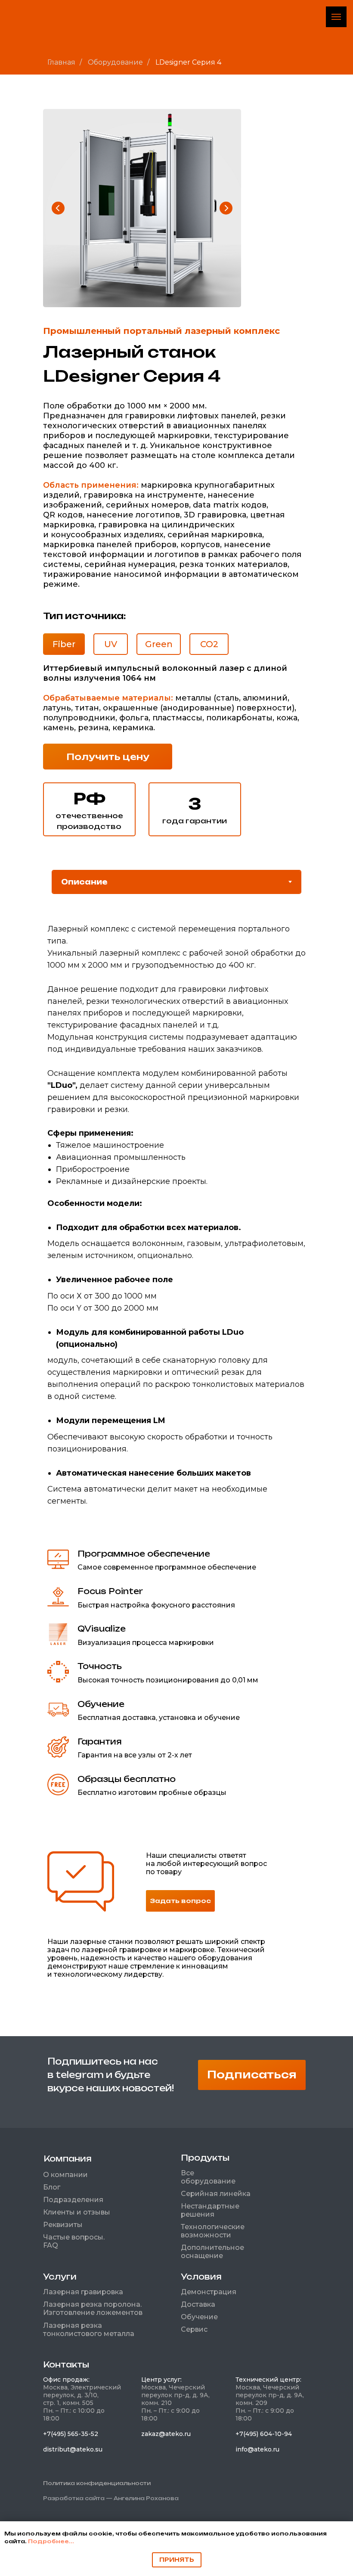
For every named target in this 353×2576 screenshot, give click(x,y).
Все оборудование (208, 2177)
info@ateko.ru (257, 2449)
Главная (61, 62)
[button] (108, 757)
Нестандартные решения (210, 2210)
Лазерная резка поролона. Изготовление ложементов (93, 2308)
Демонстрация (209, 2292)
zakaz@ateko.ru (166, 2434)
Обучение (199, 2317)
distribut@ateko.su (73, 2449)
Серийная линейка (216, 2194)
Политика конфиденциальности (97, 2483)
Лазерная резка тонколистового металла (89, 2330)
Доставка (198, 2304)
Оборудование (115, 62)
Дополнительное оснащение (212, 2252)
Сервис (194, 2329)
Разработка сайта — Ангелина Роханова (111, 2498)
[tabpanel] (176, 1234)
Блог (52, 2187)
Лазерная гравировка (83, 2292)
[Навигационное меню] (336, 17)
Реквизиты (63, 2225)
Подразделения (73, 2200)
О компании (65, 2175)
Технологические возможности (213, 2231)
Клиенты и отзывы (77, 2212)
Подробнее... (51, 2541)
